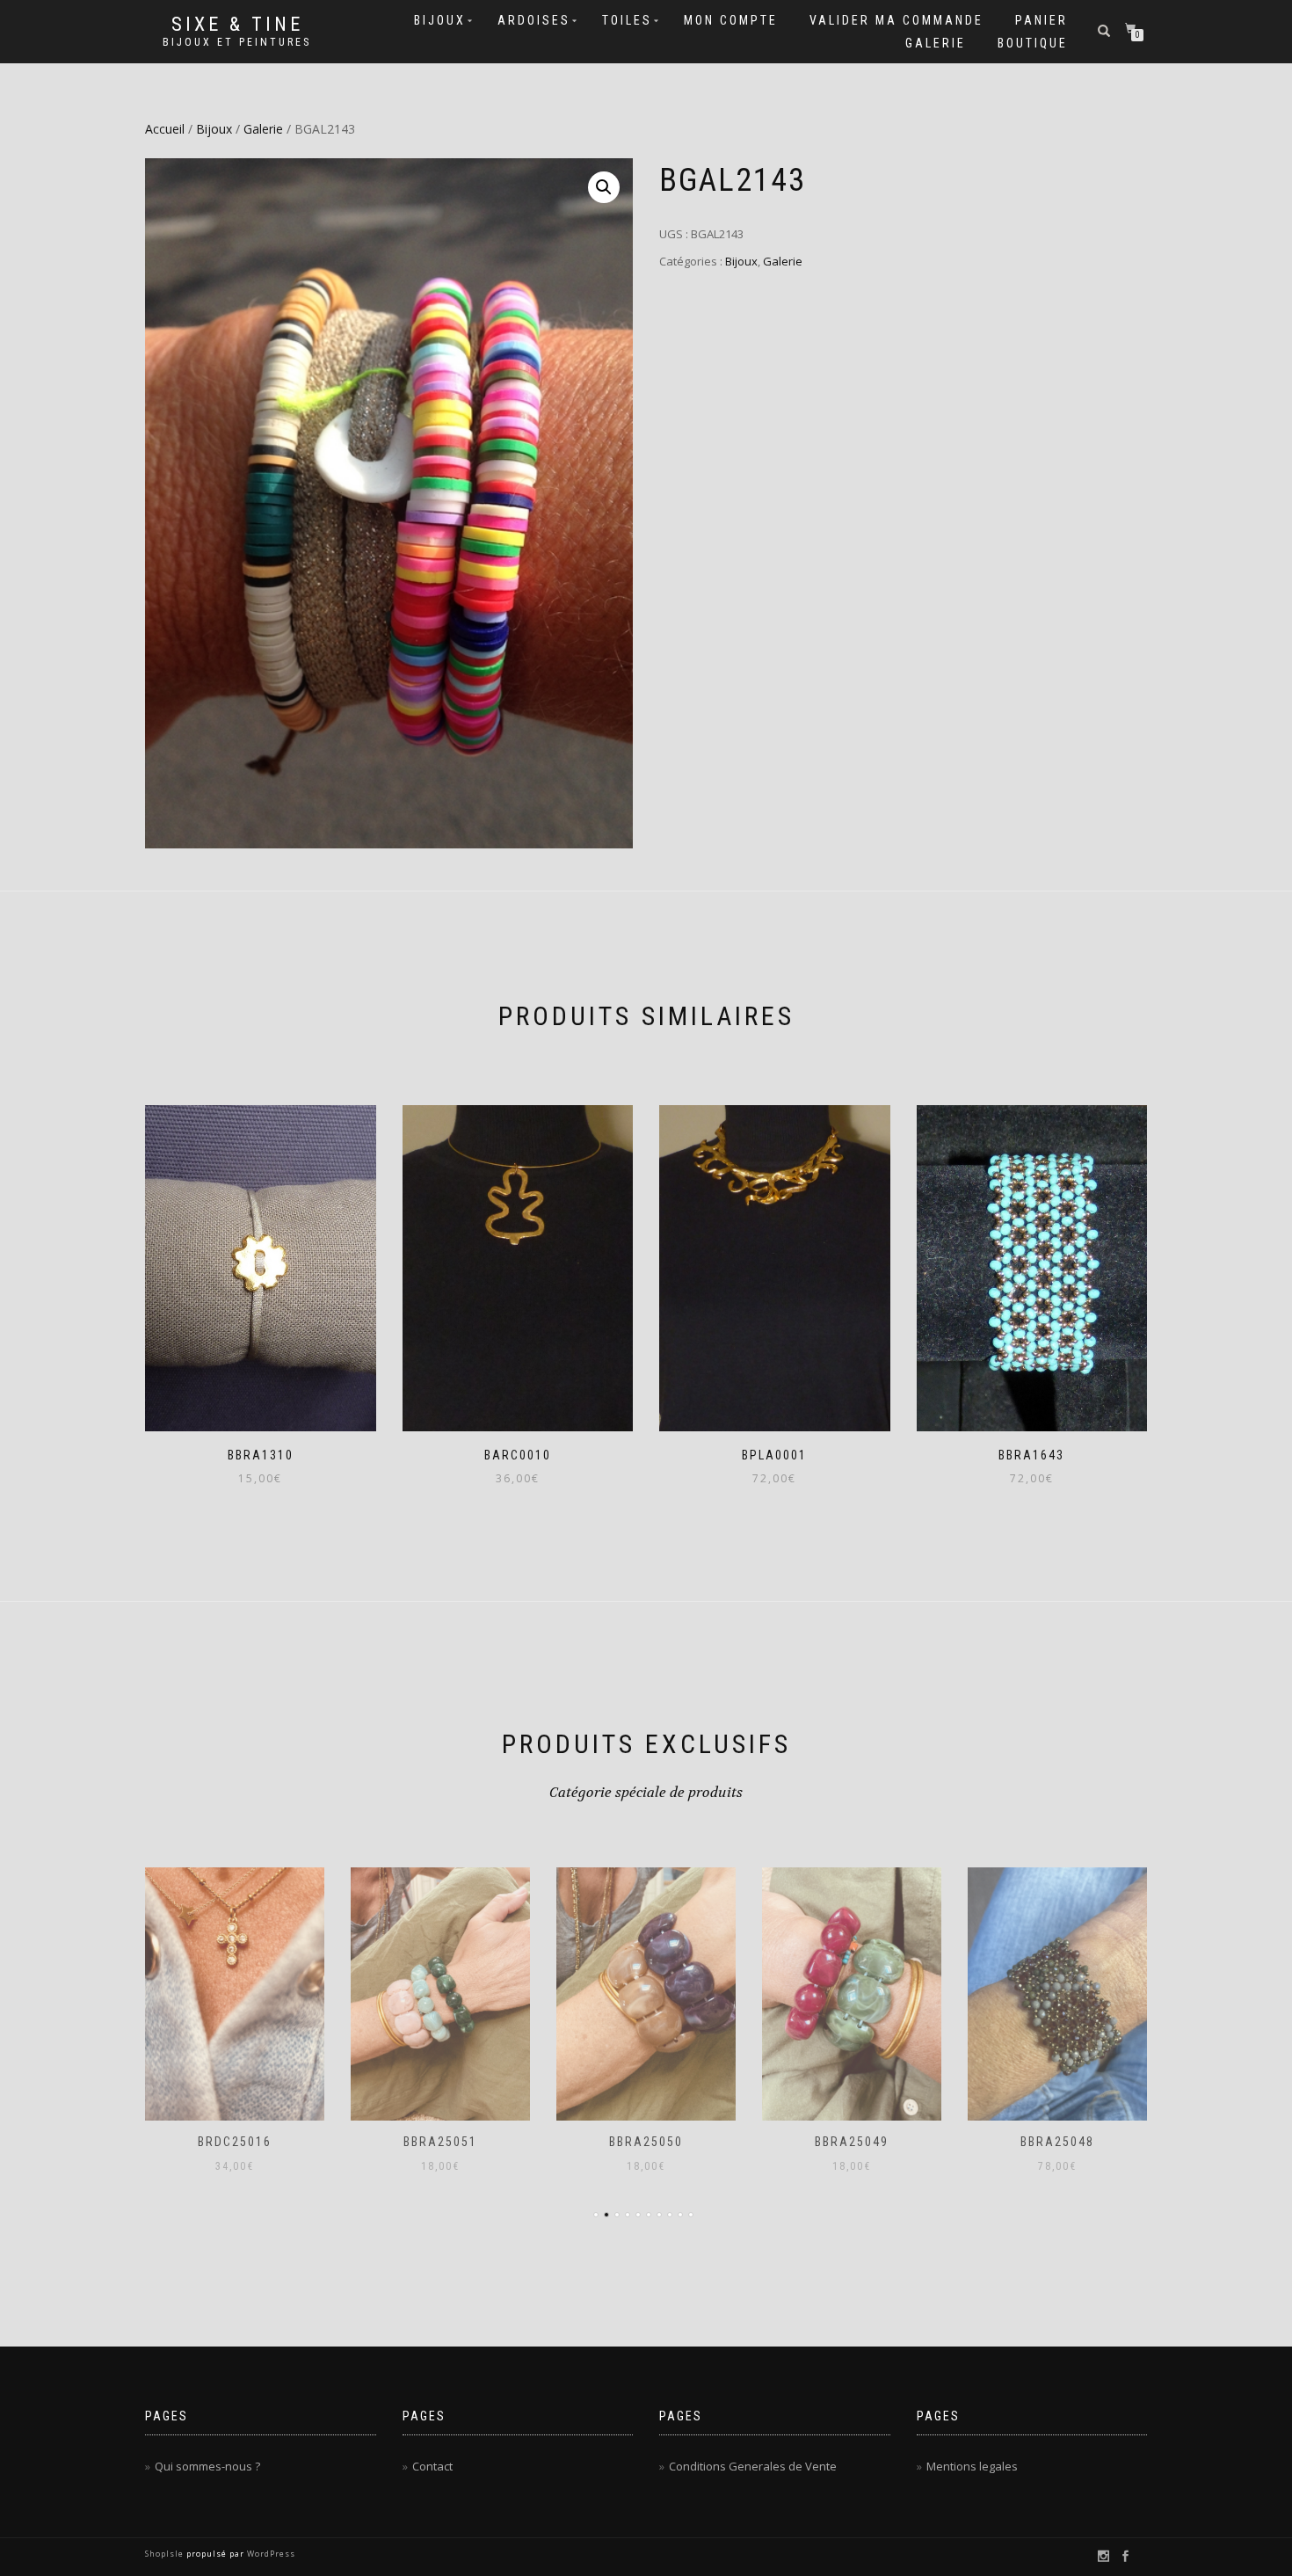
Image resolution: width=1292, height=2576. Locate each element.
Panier (1042, 20)
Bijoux (440, 20)
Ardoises (534, 20)
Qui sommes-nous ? (207, 2466)
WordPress (270, 2554)
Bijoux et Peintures (237, 42)
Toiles (627, 20)
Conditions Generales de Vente (753, 2466)
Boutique (1033, 43)
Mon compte (731, 20)
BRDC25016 (235, 2142)
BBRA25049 (852, 2142)
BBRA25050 (646, 2142)
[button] (604, 187)
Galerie (936, 43)
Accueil (165, 129)
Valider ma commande (896, 20)
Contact (432, 2466)
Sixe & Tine (237, 25)
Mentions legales (972, 2466)
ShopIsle (166, 2554)
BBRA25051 (440, 2142)
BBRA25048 (1057, 2142)
